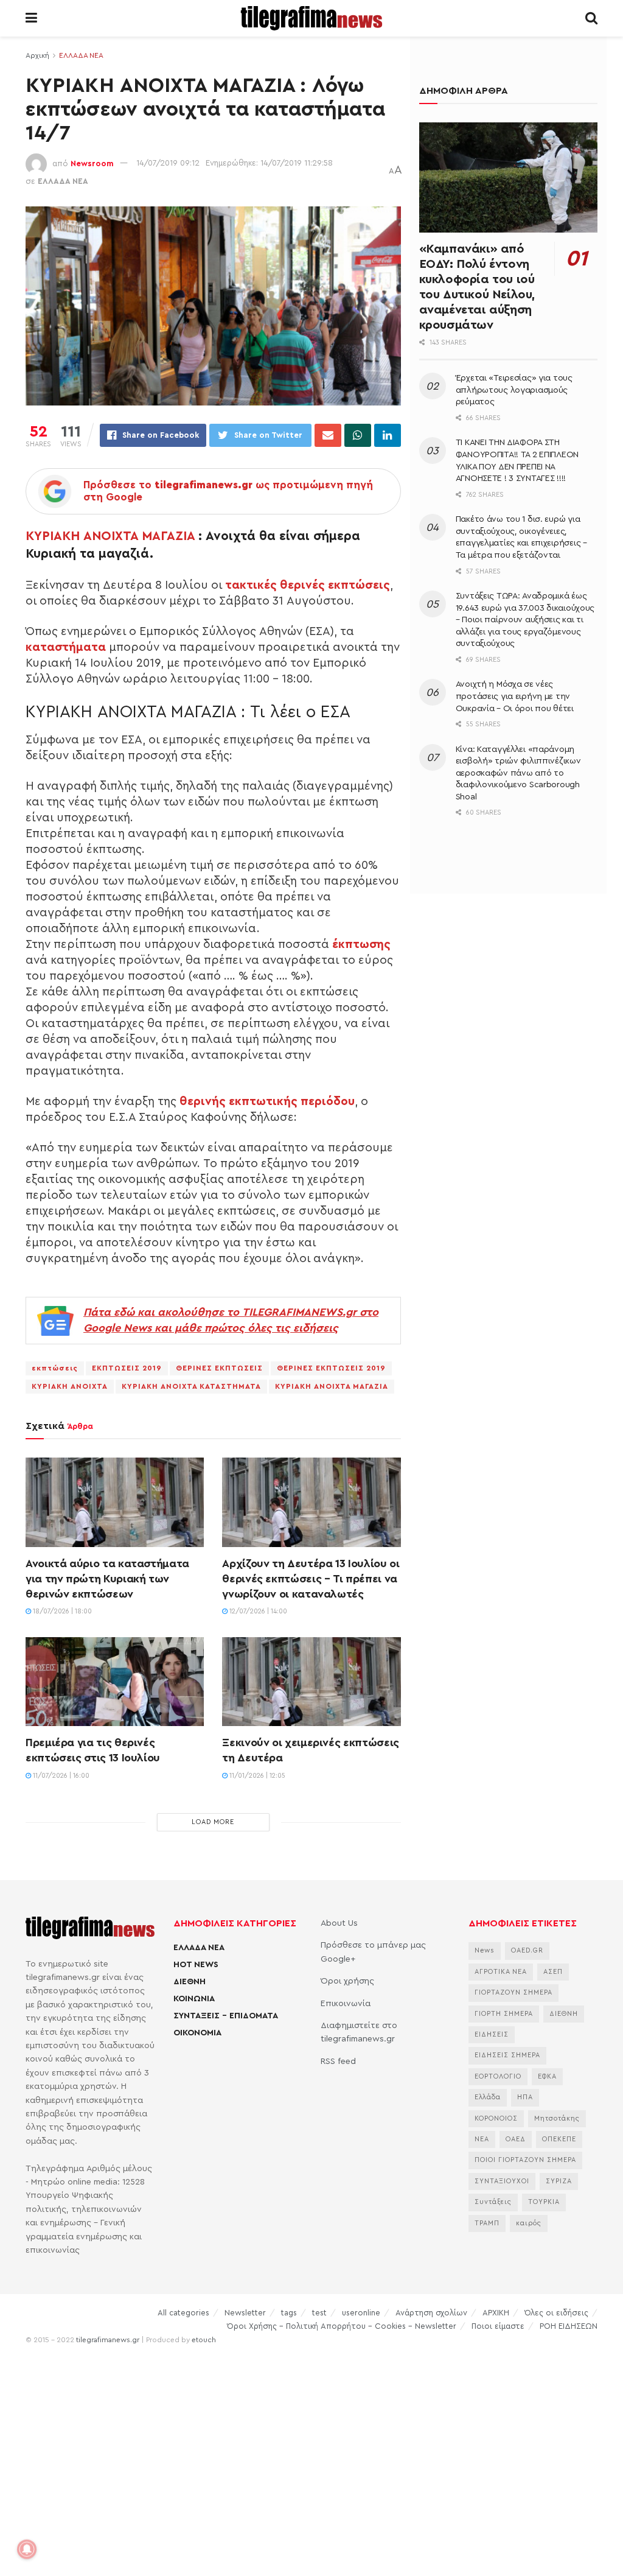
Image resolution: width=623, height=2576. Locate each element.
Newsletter (245, 2313)
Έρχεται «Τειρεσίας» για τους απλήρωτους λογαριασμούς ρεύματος (514, 390)
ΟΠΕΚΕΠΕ (559, 2139)
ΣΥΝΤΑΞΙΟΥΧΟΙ (502, 2181)
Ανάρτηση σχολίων (431, 2313)
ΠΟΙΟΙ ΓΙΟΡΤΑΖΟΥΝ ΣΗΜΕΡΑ (525, 2160)
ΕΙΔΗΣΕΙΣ (492, 2034)
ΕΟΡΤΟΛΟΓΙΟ (498, 2076)
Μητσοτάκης (557, 2118)
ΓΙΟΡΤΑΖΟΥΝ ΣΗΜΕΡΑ (513, 1992)
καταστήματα (66, 647)
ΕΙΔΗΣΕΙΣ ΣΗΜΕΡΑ (507, 2055)
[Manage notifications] (27, 2549)
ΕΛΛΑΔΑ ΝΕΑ (81, 55)
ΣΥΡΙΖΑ (559, 2181)
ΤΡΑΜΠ (487, 2223)
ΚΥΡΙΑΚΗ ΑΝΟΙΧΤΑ (70, 1386)
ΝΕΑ (482, 2139)
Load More (213, 1822)
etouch (204, 2340)
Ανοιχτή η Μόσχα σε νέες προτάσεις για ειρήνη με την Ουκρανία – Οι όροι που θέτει (515, 696)
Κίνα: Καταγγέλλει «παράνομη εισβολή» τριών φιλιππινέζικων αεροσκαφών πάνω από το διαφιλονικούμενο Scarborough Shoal (518, 773)
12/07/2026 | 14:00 (257, 1611)
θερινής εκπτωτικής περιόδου (267, 1101)
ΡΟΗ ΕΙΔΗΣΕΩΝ (569, 2326)
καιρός (529, 2223)
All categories (183, 2313)
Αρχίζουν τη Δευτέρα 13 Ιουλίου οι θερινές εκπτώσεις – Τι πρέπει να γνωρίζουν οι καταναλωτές (311, 1579)
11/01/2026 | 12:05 (256, 1776)
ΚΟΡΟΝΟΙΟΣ (496, 2118)
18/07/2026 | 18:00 (61, 1611)
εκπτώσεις (55, 1368)
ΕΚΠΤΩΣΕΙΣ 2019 (127, 1368)
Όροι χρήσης (347, 1981)
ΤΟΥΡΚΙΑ (544, 2202)
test (319, 2313)
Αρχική (37, 55)
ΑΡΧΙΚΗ (496, 2313)
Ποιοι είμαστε (498, 2326)
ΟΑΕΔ (516, 2139)
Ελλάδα (488, 2097)
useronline (361, 2313)
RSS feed (338, 2062)
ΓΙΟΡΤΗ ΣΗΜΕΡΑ (504, 2014)
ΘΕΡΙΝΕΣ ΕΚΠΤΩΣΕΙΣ (219, 1368)
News (485, 1950)
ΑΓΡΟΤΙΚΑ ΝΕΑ (501, 1972)
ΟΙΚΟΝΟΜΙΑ (197, 2033)
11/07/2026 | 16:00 (60, 1776)
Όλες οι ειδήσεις (556, 2313)
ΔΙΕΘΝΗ (190, 1982)
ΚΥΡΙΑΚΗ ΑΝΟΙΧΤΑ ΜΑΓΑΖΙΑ (110, 536)
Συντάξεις (493, 2202)
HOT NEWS (196, 1965)
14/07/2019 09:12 (168, 163)
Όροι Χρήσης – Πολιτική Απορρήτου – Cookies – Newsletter (342, 2326)
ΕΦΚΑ (547, 2076)
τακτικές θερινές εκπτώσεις (308, 585)
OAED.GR (527, 1950)
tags (289, 2313)
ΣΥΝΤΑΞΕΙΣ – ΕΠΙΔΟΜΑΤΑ (226, 2016)
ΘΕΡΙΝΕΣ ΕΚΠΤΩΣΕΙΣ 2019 (331, 1368)
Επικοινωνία (346, 2004)
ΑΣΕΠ (553, 1972)
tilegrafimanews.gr (108, 2340)
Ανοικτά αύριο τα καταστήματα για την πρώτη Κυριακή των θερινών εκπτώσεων (107, 1579)
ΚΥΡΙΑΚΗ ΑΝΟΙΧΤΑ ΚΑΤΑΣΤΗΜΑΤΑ (191, 1386)
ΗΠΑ (525, 2097)
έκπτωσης (361, 944)
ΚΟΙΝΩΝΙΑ (194, 1999)
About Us (339, 1923)
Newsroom (92, 163)
